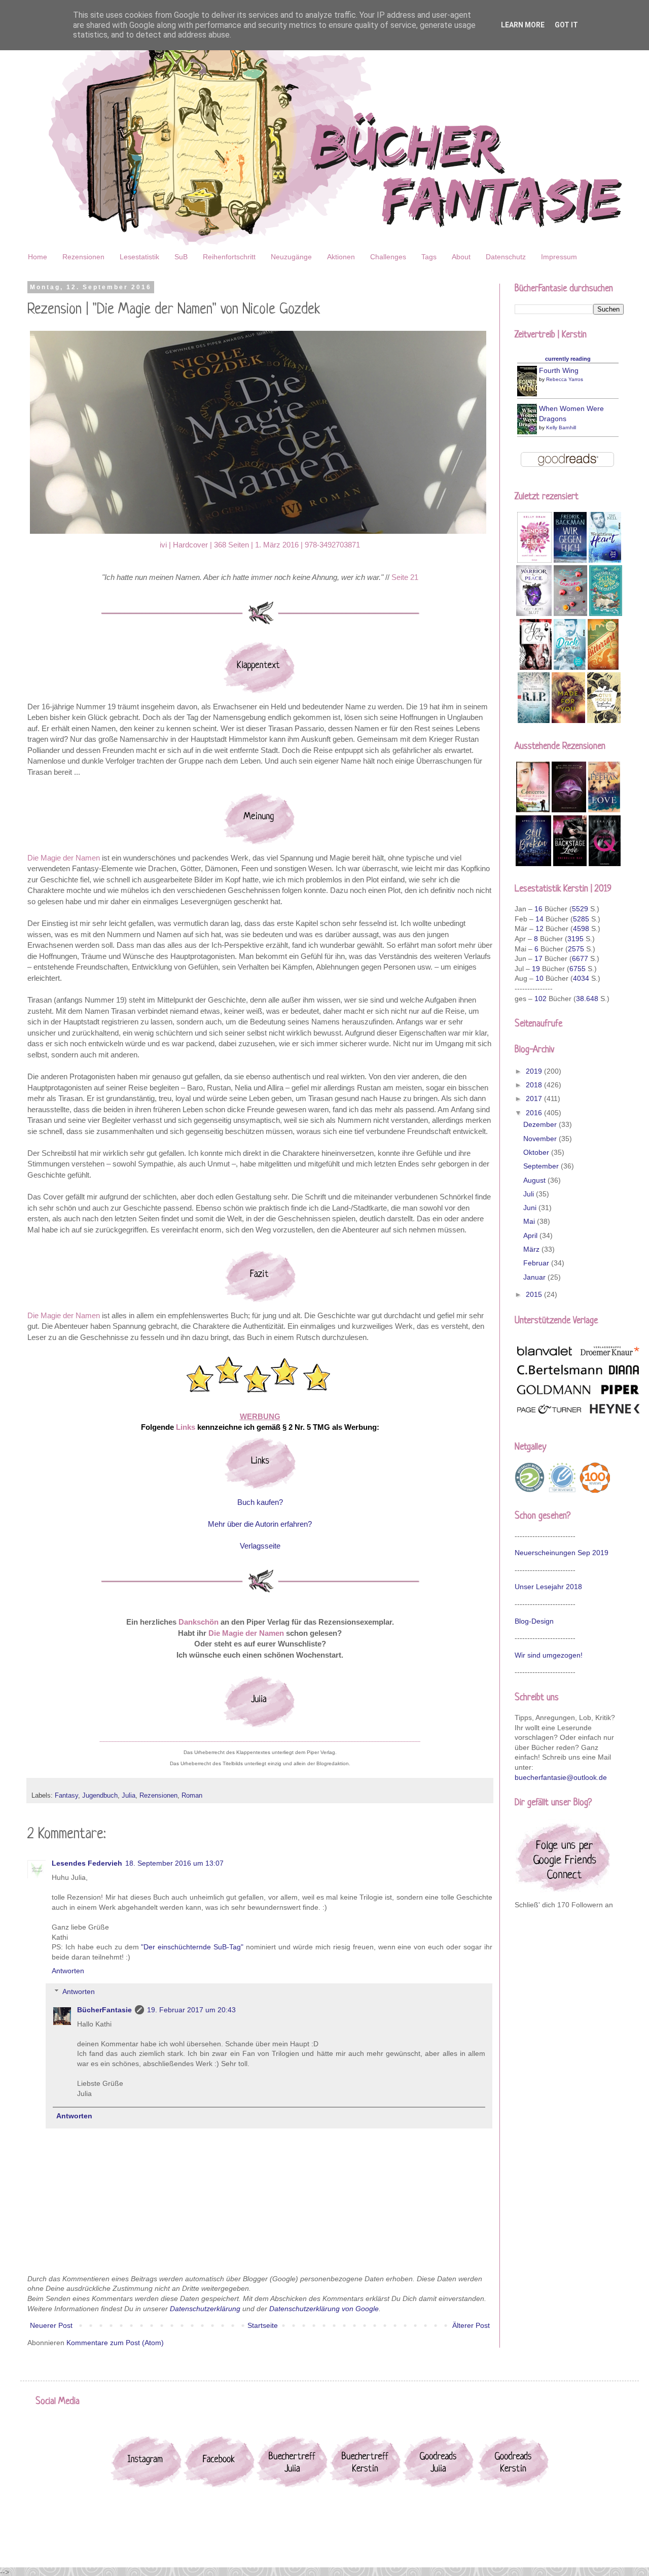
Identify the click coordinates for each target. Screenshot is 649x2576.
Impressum (559, 257)
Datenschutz (506, 257)
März (532, 1249)
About (461, 257)
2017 (535, 1098)
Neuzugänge (291, 257)
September (542, 1166)
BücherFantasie (104, 2010)
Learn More (523, 25)
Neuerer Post (51, 2325)
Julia (129, 1796)
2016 (535, 1113)
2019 (535, 1071)
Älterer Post (471, 2325)
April (531, 1235)
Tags (429, 257)
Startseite (263, 2325)
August (535, 1180)
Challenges (388, 257)
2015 (535, 1294)
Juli (530, 1194)
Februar (537, 1263)
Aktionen (341, 257)
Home (38, 257)
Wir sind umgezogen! (549, 1655)
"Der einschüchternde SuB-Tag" (192, 1947)
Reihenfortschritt (229, 257)
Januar (535, 1277)
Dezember (541, 1124)
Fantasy (66, 1796)
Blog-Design (534, 1621)
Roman (192, 1796)
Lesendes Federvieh (87, 1863)
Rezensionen (83, 257)
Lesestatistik (139, 257)
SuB (181, 257)
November (541, 1139)
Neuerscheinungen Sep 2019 (562, 1553)
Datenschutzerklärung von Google (324, 2309)
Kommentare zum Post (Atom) (115, 2343)
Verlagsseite (260, 1546)
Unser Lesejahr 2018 (548, 1587)
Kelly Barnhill (561, 427)
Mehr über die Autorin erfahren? (260, 1524)
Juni (531, 1208)
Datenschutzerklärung (205, 2309)
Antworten (68, 1971)
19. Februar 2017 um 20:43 (191, 2010)
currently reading (568, 359)
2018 (535, 1085)
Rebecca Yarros (565, 379)
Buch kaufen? (260, 1502)
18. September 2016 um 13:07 (174, 1863)
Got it (566, 25)
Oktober (537, 1152)
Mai (530, 1221)
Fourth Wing (559, 370)
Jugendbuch (100, 1796)
